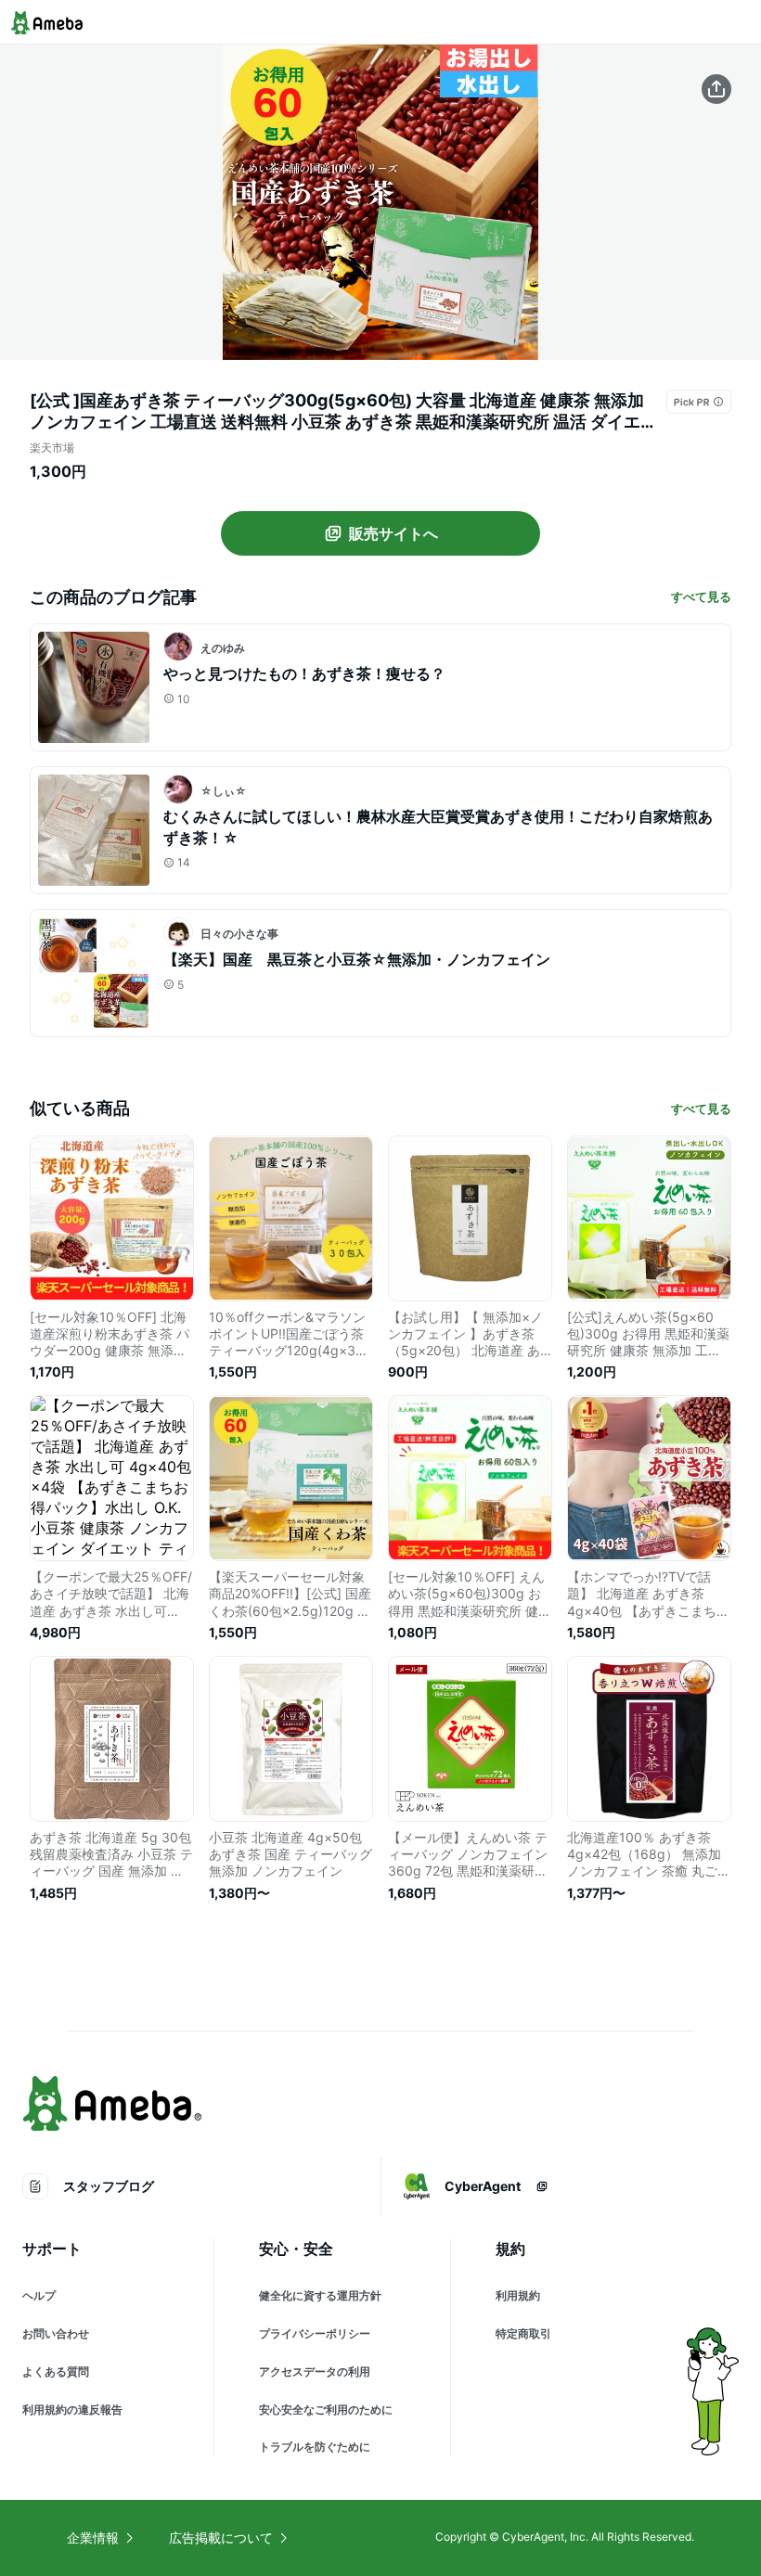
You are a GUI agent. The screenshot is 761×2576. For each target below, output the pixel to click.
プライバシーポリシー (315, 2333)
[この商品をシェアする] (716, 89)
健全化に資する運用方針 (320, 2295)
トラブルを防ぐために (315, 2447)
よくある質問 (56, 2371)
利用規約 (518, 2295)
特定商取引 (523, 2333)
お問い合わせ (56, 2333)
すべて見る (701, 596)
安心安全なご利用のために (326, 2409)
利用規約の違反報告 (72, 2409)
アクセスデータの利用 (315, 2371)
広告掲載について (221, 2538)
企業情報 (93, 2538)
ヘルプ (39, 2295)
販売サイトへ (393, 533)
